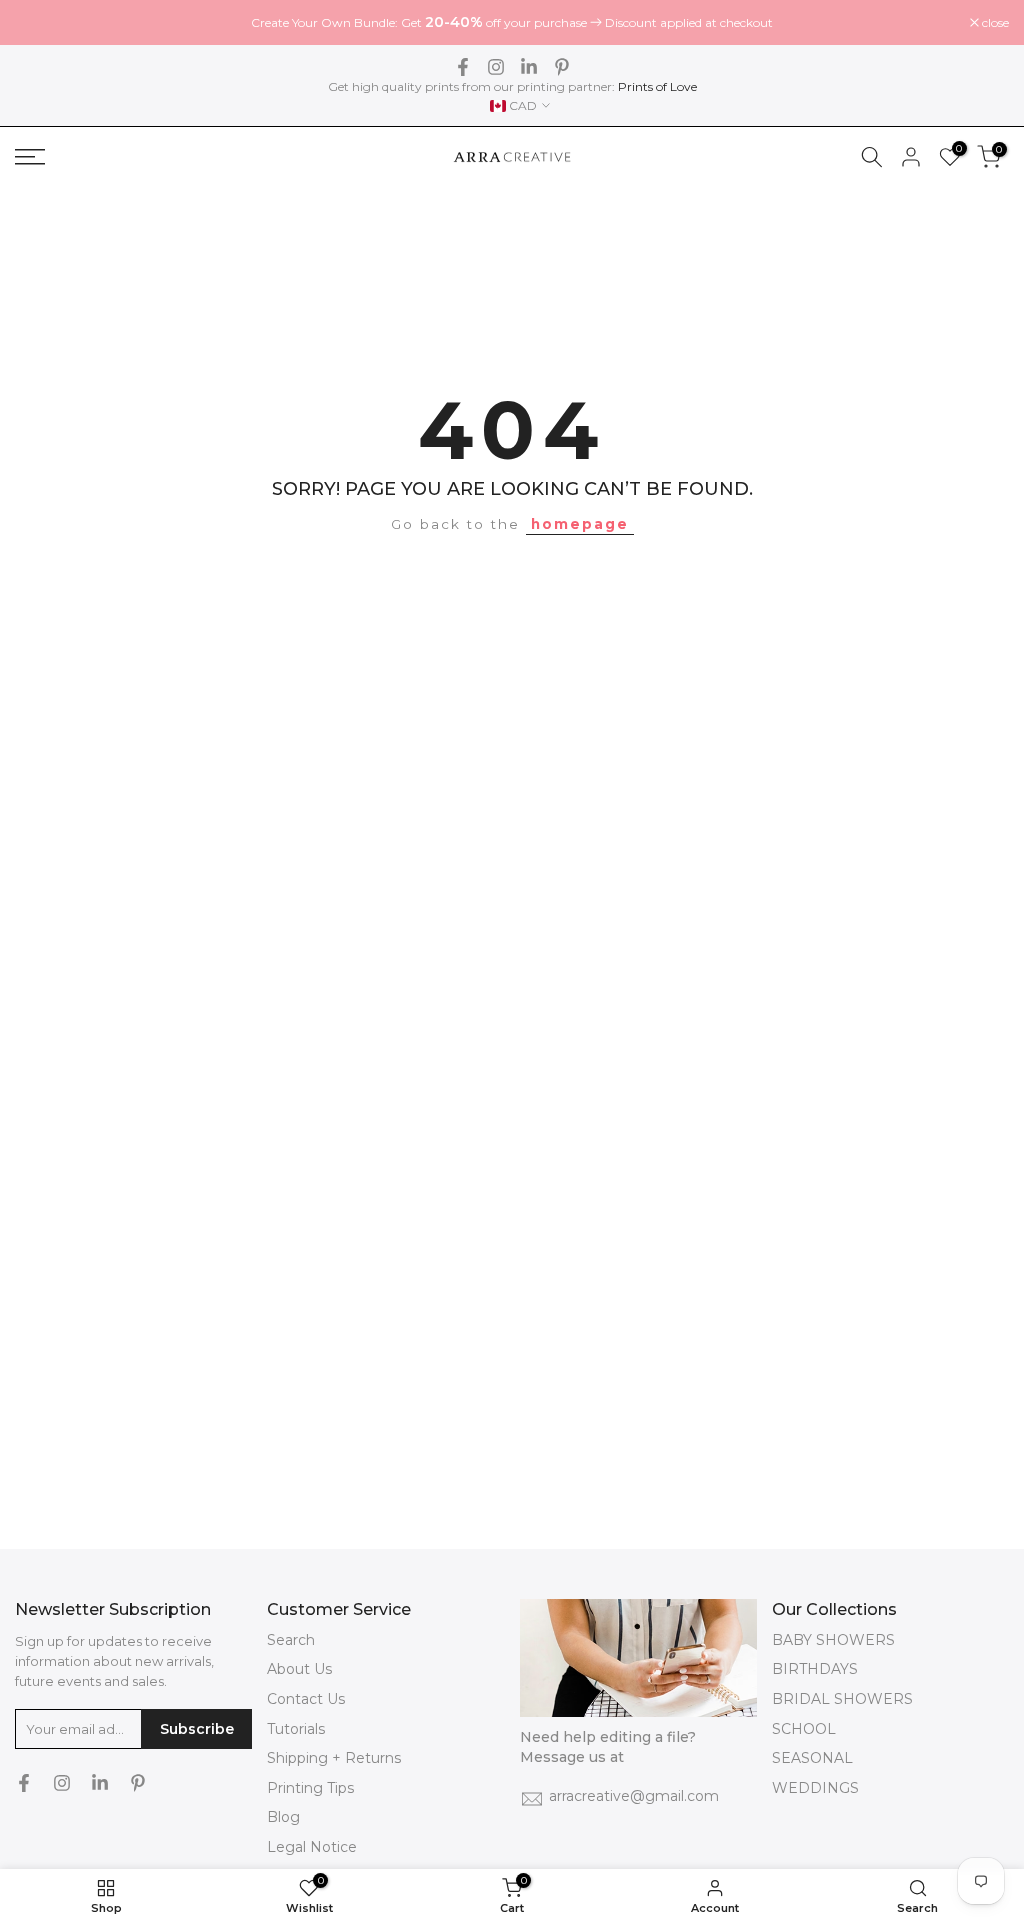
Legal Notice (312, 1847)
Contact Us (306, 1699)
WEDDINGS (815, 1788)
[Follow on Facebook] (463, 67)
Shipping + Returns (334, 1758)
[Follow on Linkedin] (529, 67)
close (39, 23)
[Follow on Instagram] (496, 67)
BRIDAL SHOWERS (842, 1699)
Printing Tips (310, 1788)
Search (291, 1640)
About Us (299, 1669)
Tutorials (296, 1729)
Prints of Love (657, 86)
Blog (283, 1817)
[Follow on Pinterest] (562, 67)
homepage (580, 524)
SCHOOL (804, 1729)
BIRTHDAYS (815, 1669)
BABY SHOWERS (833, 1640)
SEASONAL (812, 1758)
